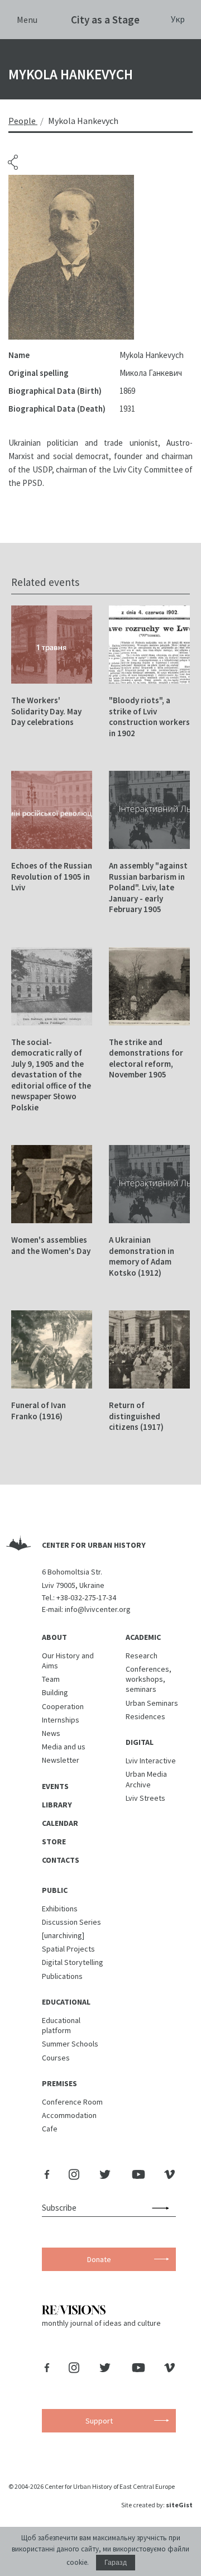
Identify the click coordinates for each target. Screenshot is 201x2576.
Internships (61, 1720)
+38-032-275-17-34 (86, 1597)
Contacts (61, 1860)
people (22, 121)
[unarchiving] (63, 1935)
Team (51, 1679)
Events (55, 1786)
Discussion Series (71, 1922)
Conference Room (72, 2102)
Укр (178, 19)
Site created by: (157, 2505)
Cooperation (63, 1706)
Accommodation (69, 2115)
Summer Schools (70, 2044)
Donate (99, 2259)
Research (142, 1656)
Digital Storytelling (73, 1962)
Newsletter (61, 1760)
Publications (62, 1976)
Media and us (64, 1747)
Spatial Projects (68, 1949)
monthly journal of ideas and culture (101, 2323)
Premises (59, 2083)
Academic (143, 1637)
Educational (66, 2002)
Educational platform (61, 2025)
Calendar (60, 1823)
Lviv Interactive (151, 1761)
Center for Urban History (94, 1545)
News (51, 1733)
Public (55, 1890)
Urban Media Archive (146, 1779)
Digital (140, 1742)
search (163, 2208)
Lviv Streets (145, 1798)
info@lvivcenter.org (98, 1609)
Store (54, 1842)
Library (57, 1805)
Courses (56, 2058)
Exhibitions (60, 1909)
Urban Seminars (152, 1703)
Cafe (50, 2129)
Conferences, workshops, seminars (149, 1679)
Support (99, 2421)
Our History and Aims (68, 1661)
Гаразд (116, 2563)
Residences (145, 1716)
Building (55, 1692)
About (54, 1637)
